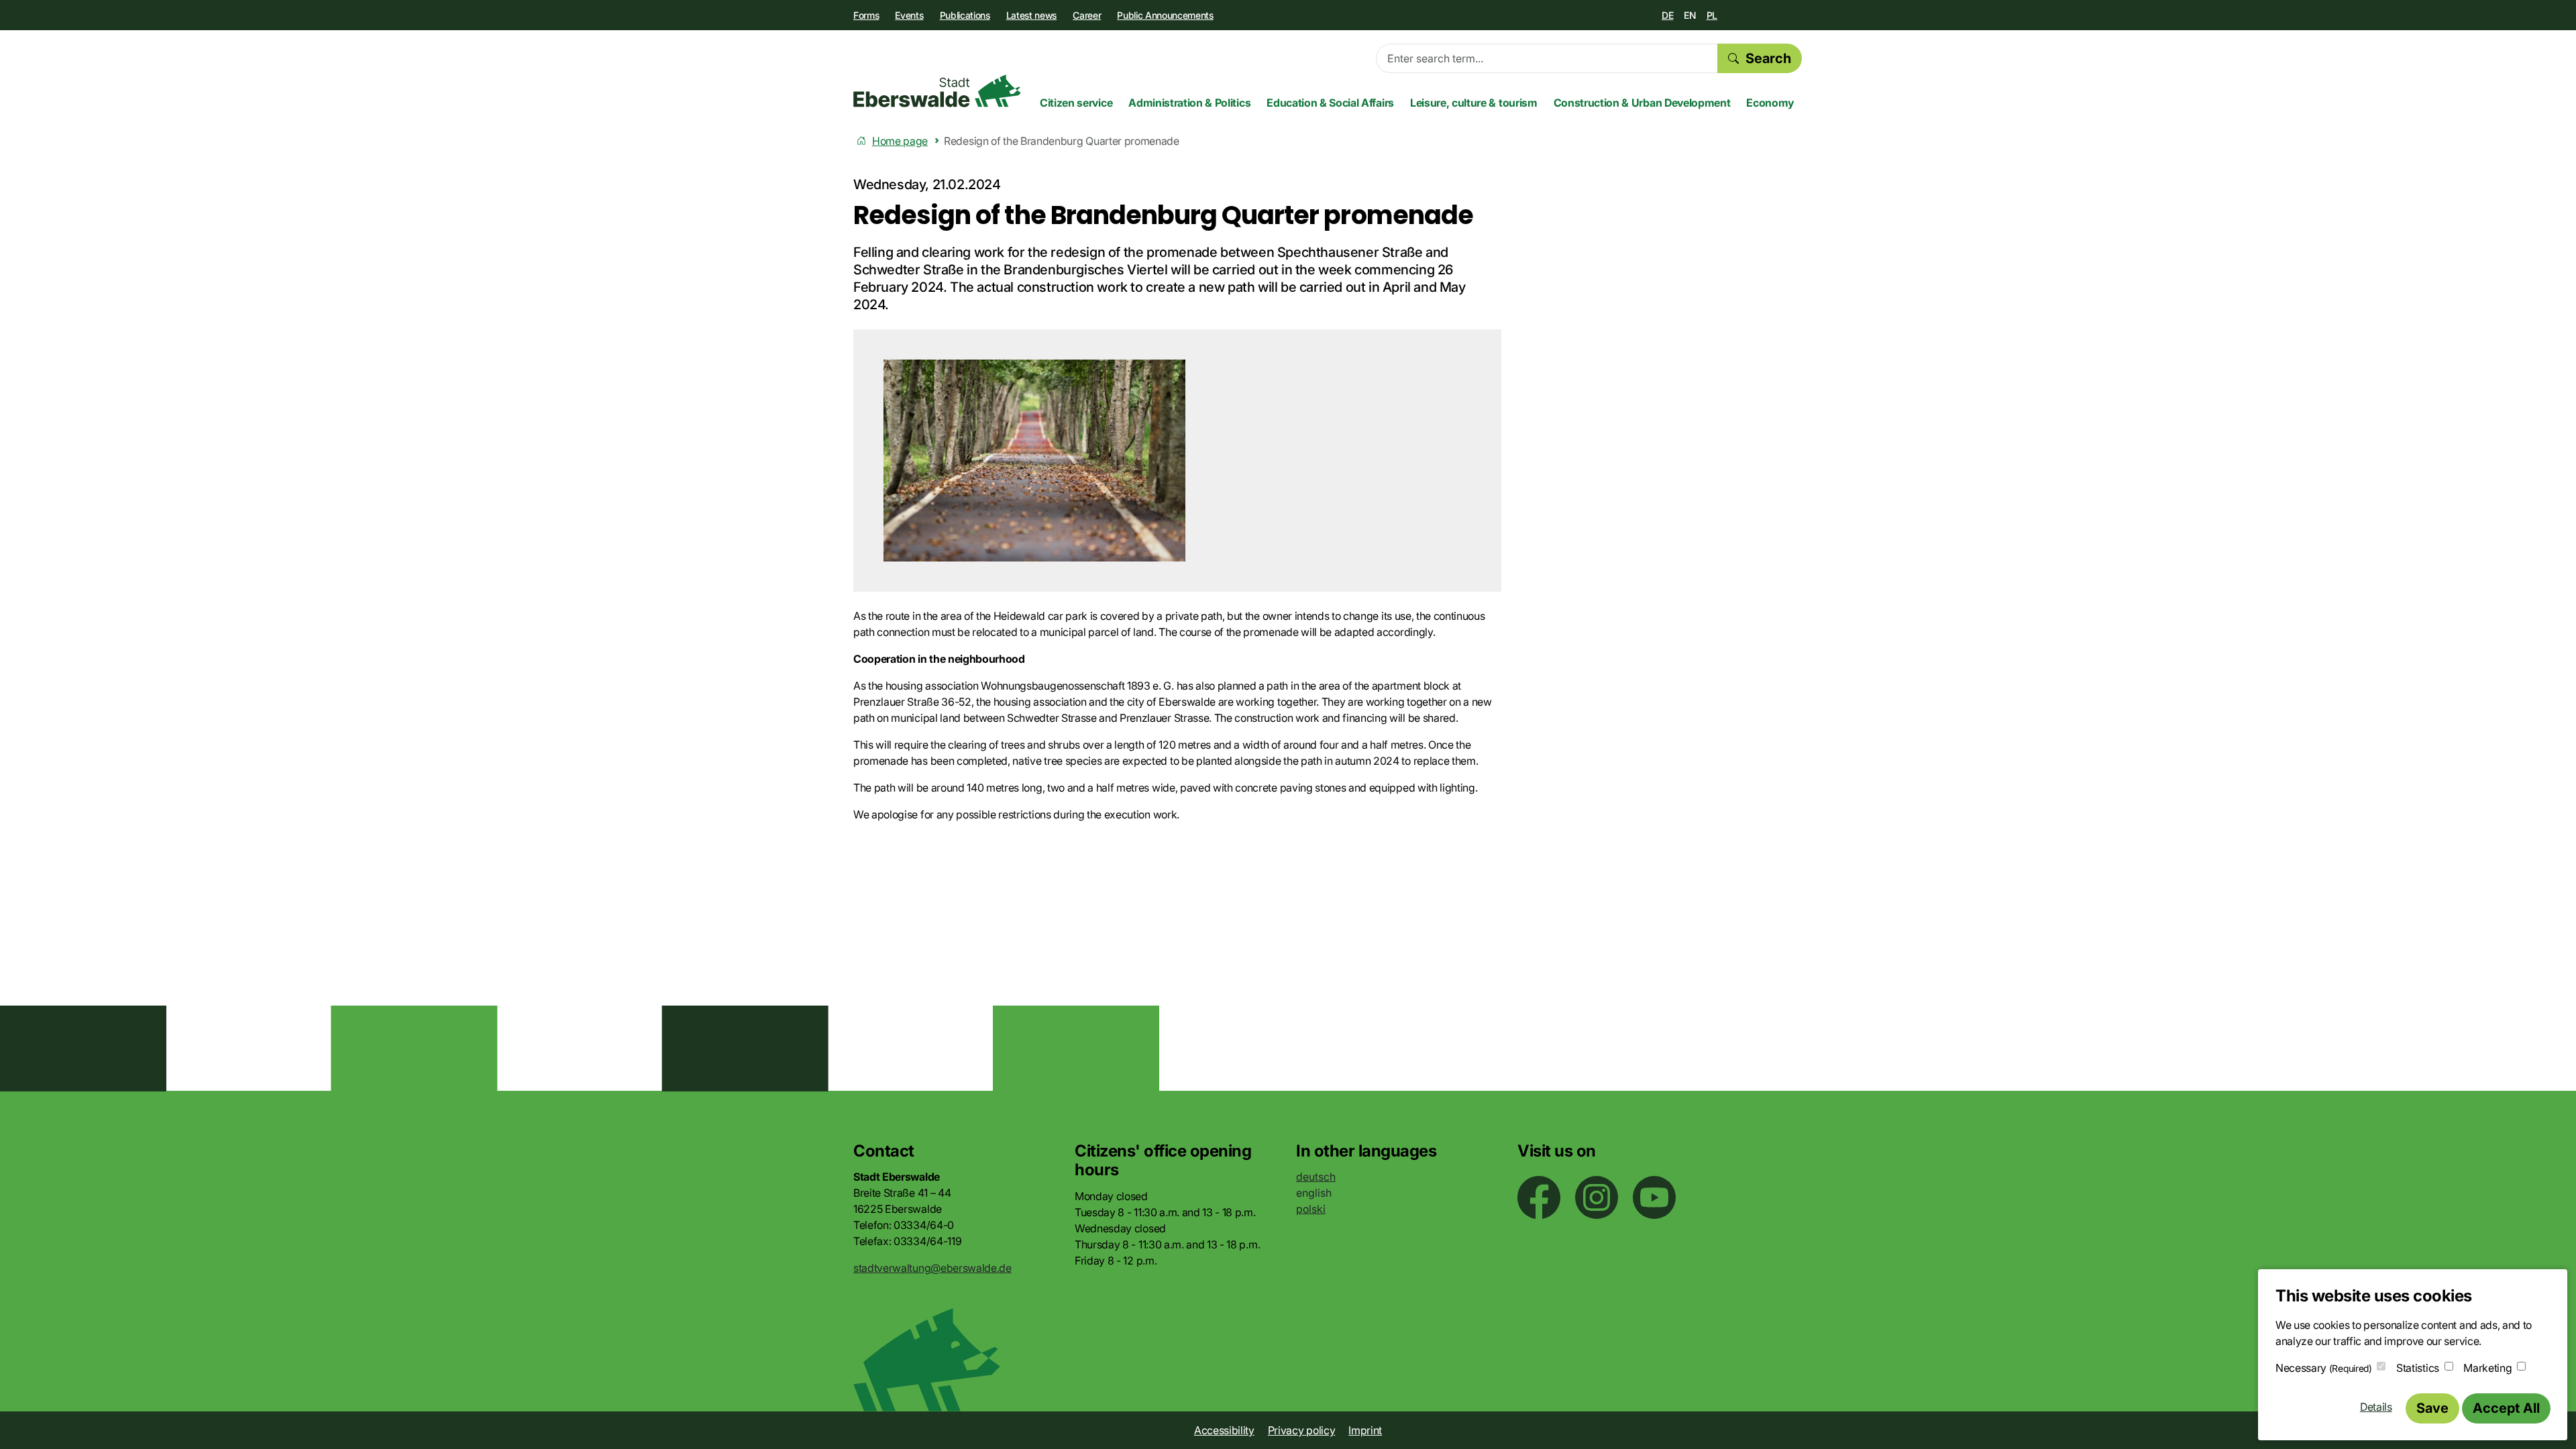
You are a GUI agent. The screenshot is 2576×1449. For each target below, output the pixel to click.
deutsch (1316, 1177)
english (1314, 1193)
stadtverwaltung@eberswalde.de (932, 1268)
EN (1689, 15)
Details (2376, 1407)
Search (1768, 58)
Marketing (2487, 1368)
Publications (965, 15)
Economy (1770, 103)
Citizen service (1076, 103)
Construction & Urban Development (1642, 103)
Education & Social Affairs (1330, 103)
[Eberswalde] (937, 91)
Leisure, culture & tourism (1474, 103)
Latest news (1031, 15)
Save (2432, 1408)
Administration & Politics (1189, 103)
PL (1712, 15)
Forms (866, 15)
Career (1087, 15)
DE (1667, 15)
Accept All (2506, 1408)
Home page (900, 141)
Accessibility (1224, 1430)
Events (909, 15)
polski (1311, 1209)
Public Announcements (1165, 15)
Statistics (2418, 1368)
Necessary (2324, 1368)
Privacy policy (1302, 1430)
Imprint (1365, 1430)
